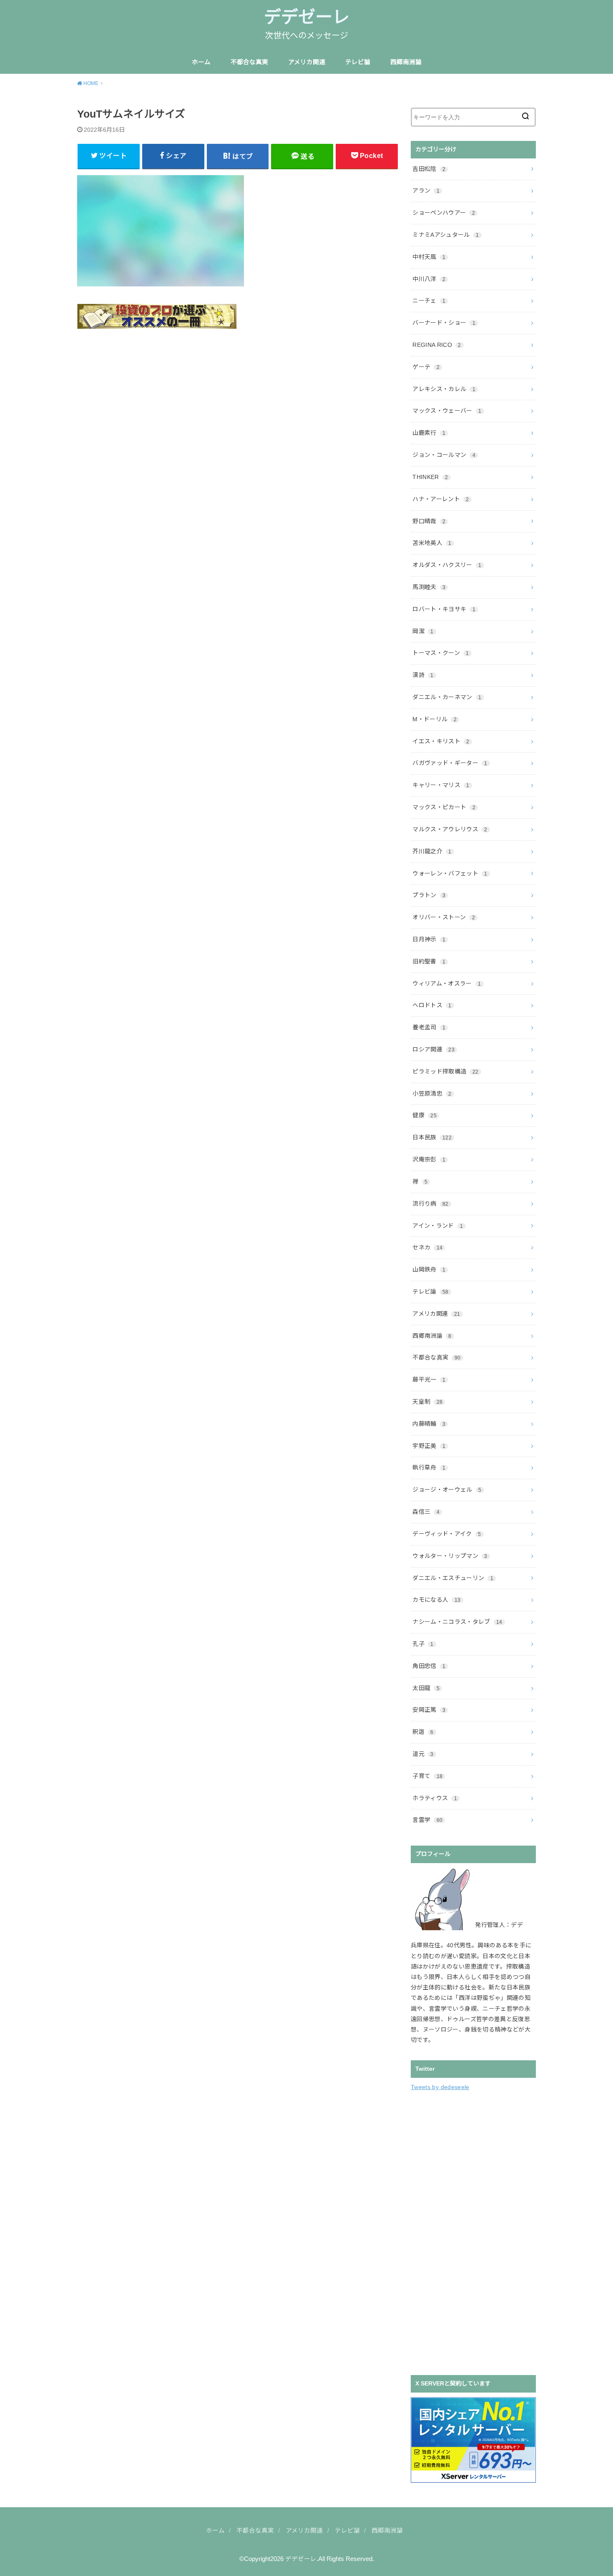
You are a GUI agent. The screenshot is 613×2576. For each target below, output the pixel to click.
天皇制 (427, 1402)
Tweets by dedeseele (440, 2087)
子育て (427, 1776)
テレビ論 (358, 62)
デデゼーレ (307, 17)
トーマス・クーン (441, 653)
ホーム (201, 62)
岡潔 (423, 631)
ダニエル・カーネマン (447, 697)
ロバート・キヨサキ (444, 609)
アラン (426, 191)
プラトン (429, 895)
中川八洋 (429, 279)
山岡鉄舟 (429, 1269)
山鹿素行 (429, 433)
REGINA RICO (437, 345)
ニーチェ (429, 301)
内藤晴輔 (429, 1424)
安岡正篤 (429, 1710)
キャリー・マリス (441, 785)
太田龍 (426, 1688)
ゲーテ (426, 367)
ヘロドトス (432, 1005)
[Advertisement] (473, 2232)
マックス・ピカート (444, 807)
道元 (423, 1754)
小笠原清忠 (432, 1094)
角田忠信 (429, 1666)
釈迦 (423, 1732)
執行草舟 (429, 1467)
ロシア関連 (433, 1049)
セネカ (427, 1247)
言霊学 (427, 1820)
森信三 (426, 1512)
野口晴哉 (429, 521)
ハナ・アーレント (441, 499)
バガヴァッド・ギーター (450, 763)
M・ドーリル (435, 719)
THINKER (430, 477)
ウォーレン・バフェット (450, 873)
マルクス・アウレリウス (450, 829)
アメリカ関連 (307, 62)
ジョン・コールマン (444, 455)
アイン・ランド (438, 1226)
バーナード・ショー (444, 323)
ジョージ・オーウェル (447, 1490)
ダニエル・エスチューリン (453, 1578)
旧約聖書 (429, 961)
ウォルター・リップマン (450, 1556)
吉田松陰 (429, 169)
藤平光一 (429, 1380)
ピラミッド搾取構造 (445, 1071)
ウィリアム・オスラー (447, 983)
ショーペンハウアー (444, 213)
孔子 (423, 1644)
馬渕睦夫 (429, 587)
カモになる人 (436, 1600)
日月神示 (429, 939)
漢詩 (423, 675)
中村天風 (429, 257)
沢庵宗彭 (429, 1159)
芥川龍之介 (432, 851)
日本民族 (432, 1137)
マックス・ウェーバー (447, 411)
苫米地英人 (432, 543)
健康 (425, 1115)
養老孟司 (429, 1027)
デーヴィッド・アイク (447, 1534)
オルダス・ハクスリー (447, 565)
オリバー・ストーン (444, 917)
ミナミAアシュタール (446, 235)
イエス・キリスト (441, 741)
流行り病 (430, 1204)
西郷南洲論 (406, 62)
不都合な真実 (249, 62)
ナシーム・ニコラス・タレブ (457, 1622)
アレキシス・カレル (444, 389)
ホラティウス (435, 1798)
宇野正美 (429, 1446)
